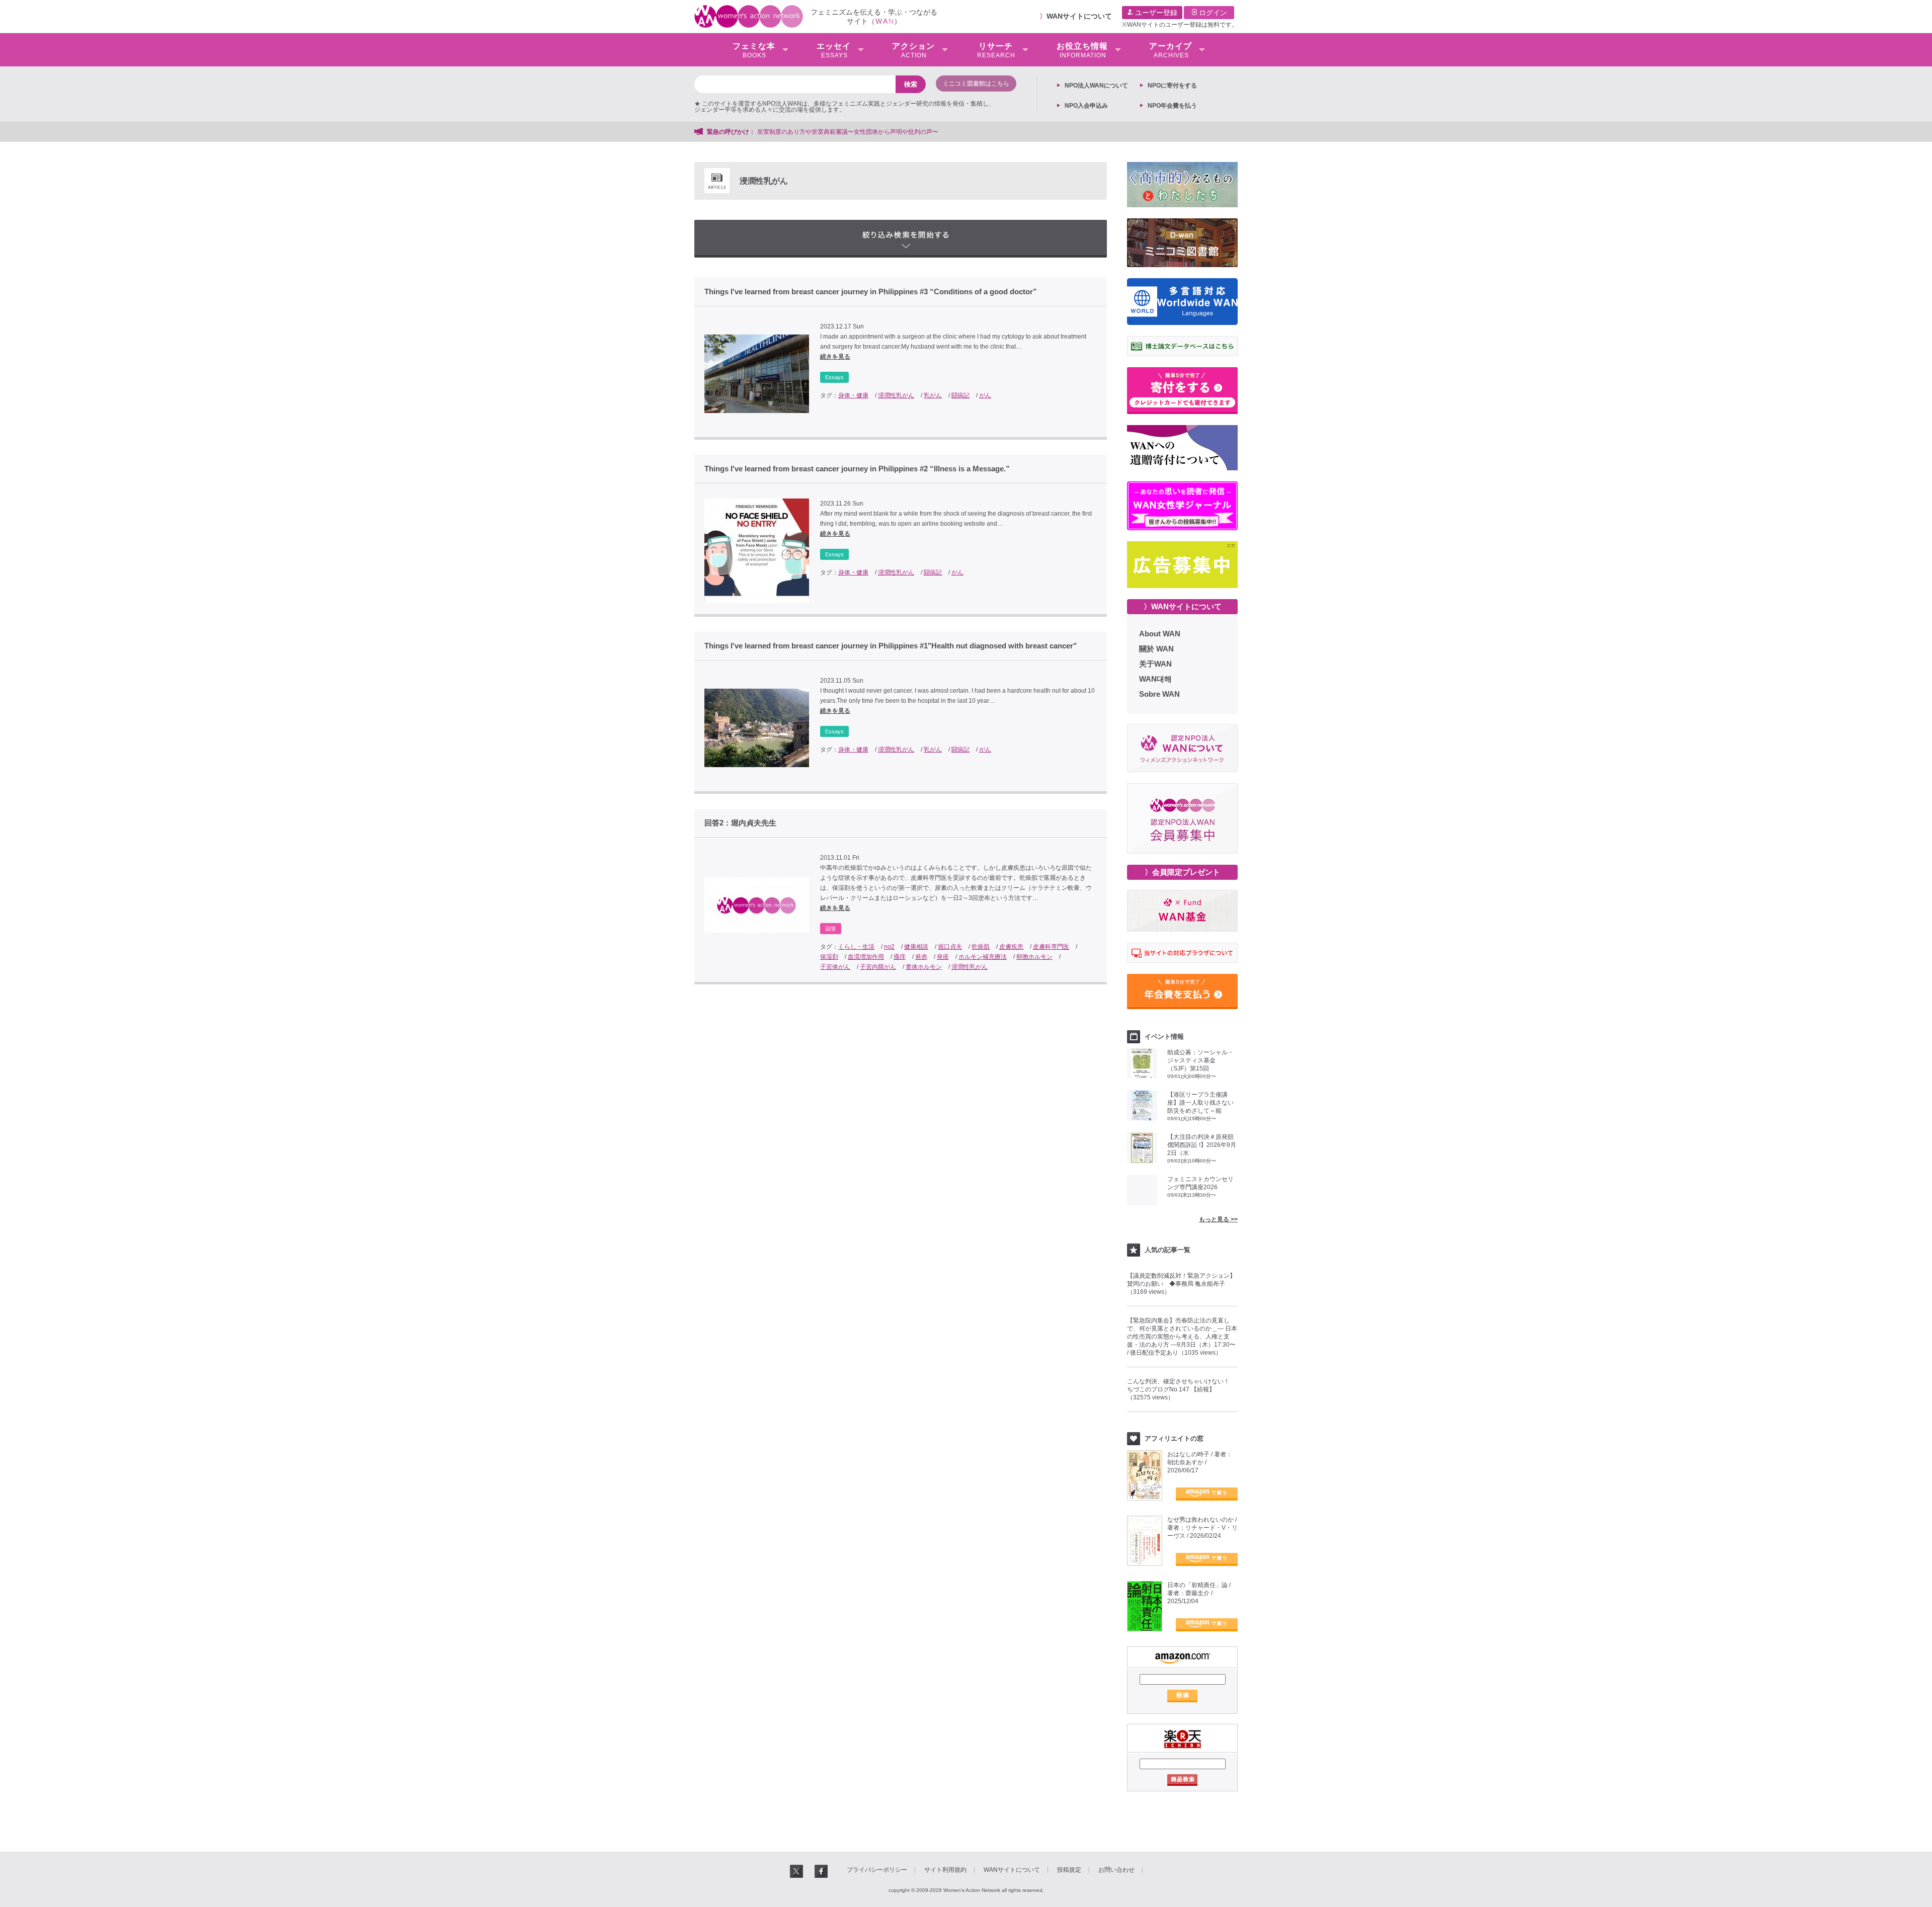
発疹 (943, 957)
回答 (831, 929)
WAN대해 (1155, 679)
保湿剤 (829, 957)
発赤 (921, 957)
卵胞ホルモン (1034, 957)
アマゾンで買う (1207, 1494)
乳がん (933, 395)
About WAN (1160, 634)
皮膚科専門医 (1051, 947)
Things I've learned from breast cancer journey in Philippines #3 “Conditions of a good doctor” (871, 292)
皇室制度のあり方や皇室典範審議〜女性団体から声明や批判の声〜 (851, 132)
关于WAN (1155, 664)
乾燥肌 (981, 947)
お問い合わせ (1116, 1870)
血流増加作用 (866, 957)
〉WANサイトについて (1183, 606)
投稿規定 (1069, 1870)
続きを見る (835, 357)
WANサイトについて (1079, 16)
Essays (834, 377)
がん (985, 395)
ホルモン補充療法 (983, 957)
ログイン (1212, 13)
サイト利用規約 (945, 1870)
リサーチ (996, 50)
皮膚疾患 (1011, 947)
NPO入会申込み (1086, 106)
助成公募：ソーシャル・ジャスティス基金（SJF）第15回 (1200, 1060)
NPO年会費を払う (1172, 106)
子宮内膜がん (878, 967)
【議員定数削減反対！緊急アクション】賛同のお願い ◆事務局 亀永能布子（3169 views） (1181, 1284)
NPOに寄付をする (1172, 86)
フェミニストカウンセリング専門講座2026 (1200, 1183)
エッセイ (834, 50)
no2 (889, 947)
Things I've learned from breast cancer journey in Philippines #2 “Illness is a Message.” (857, 469)
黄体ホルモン (924, 967)
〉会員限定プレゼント (1182, 872)
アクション (913, 50)
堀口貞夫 (950, 947)
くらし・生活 (856, 947)
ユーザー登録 (1155, 13)
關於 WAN (1156, 649)
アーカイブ (1171, 50)
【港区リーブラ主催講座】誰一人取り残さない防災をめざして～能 (1200, 1103)
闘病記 (960, 395)
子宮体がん (835, 967)
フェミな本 (754, 50)
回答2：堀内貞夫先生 (740, 823)
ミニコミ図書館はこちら (976, 84)
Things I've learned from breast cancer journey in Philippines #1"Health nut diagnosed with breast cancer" (891, 646)
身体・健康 (853, 395)
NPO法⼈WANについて (1096, 86)
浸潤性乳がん (896, 395)
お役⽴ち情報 (1082, 50)
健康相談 (916, 947)
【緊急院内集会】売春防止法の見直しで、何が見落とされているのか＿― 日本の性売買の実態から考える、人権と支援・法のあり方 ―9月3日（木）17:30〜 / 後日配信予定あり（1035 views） (1182, 1337)
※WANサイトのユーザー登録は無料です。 (1180, 25)
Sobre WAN (1159, 694)
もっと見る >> (1218, 1219)
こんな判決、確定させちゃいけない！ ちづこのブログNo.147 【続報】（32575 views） (1181, 1389)
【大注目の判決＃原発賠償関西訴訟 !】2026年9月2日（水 (1202, 1145)
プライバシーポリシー (877, 1870)
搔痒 (900, 957)
